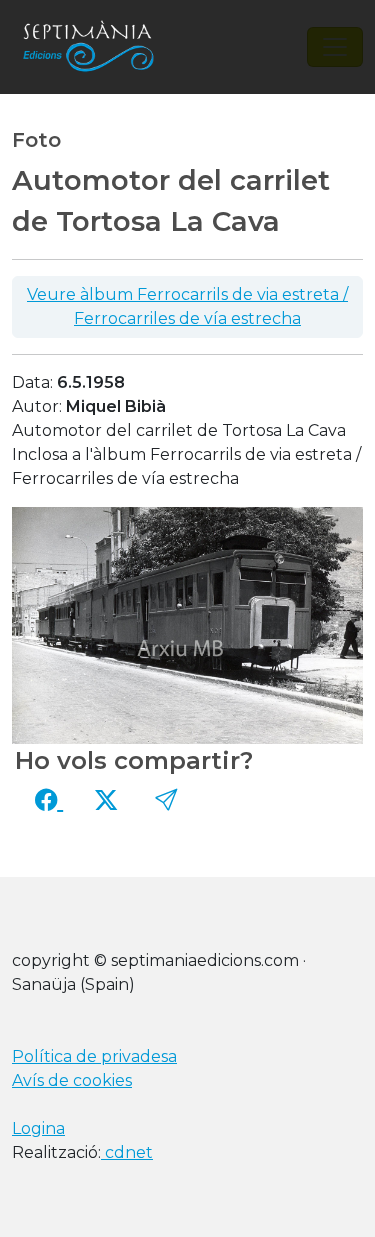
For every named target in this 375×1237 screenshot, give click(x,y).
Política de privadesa (94, 1056)
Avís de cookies (72, 1080)
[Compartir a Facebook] (49, 800)
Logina (38, 1128)
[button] (166, 800)
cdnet (127, 1152)
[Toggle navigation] (335, 47)
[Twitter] (106, 800)
